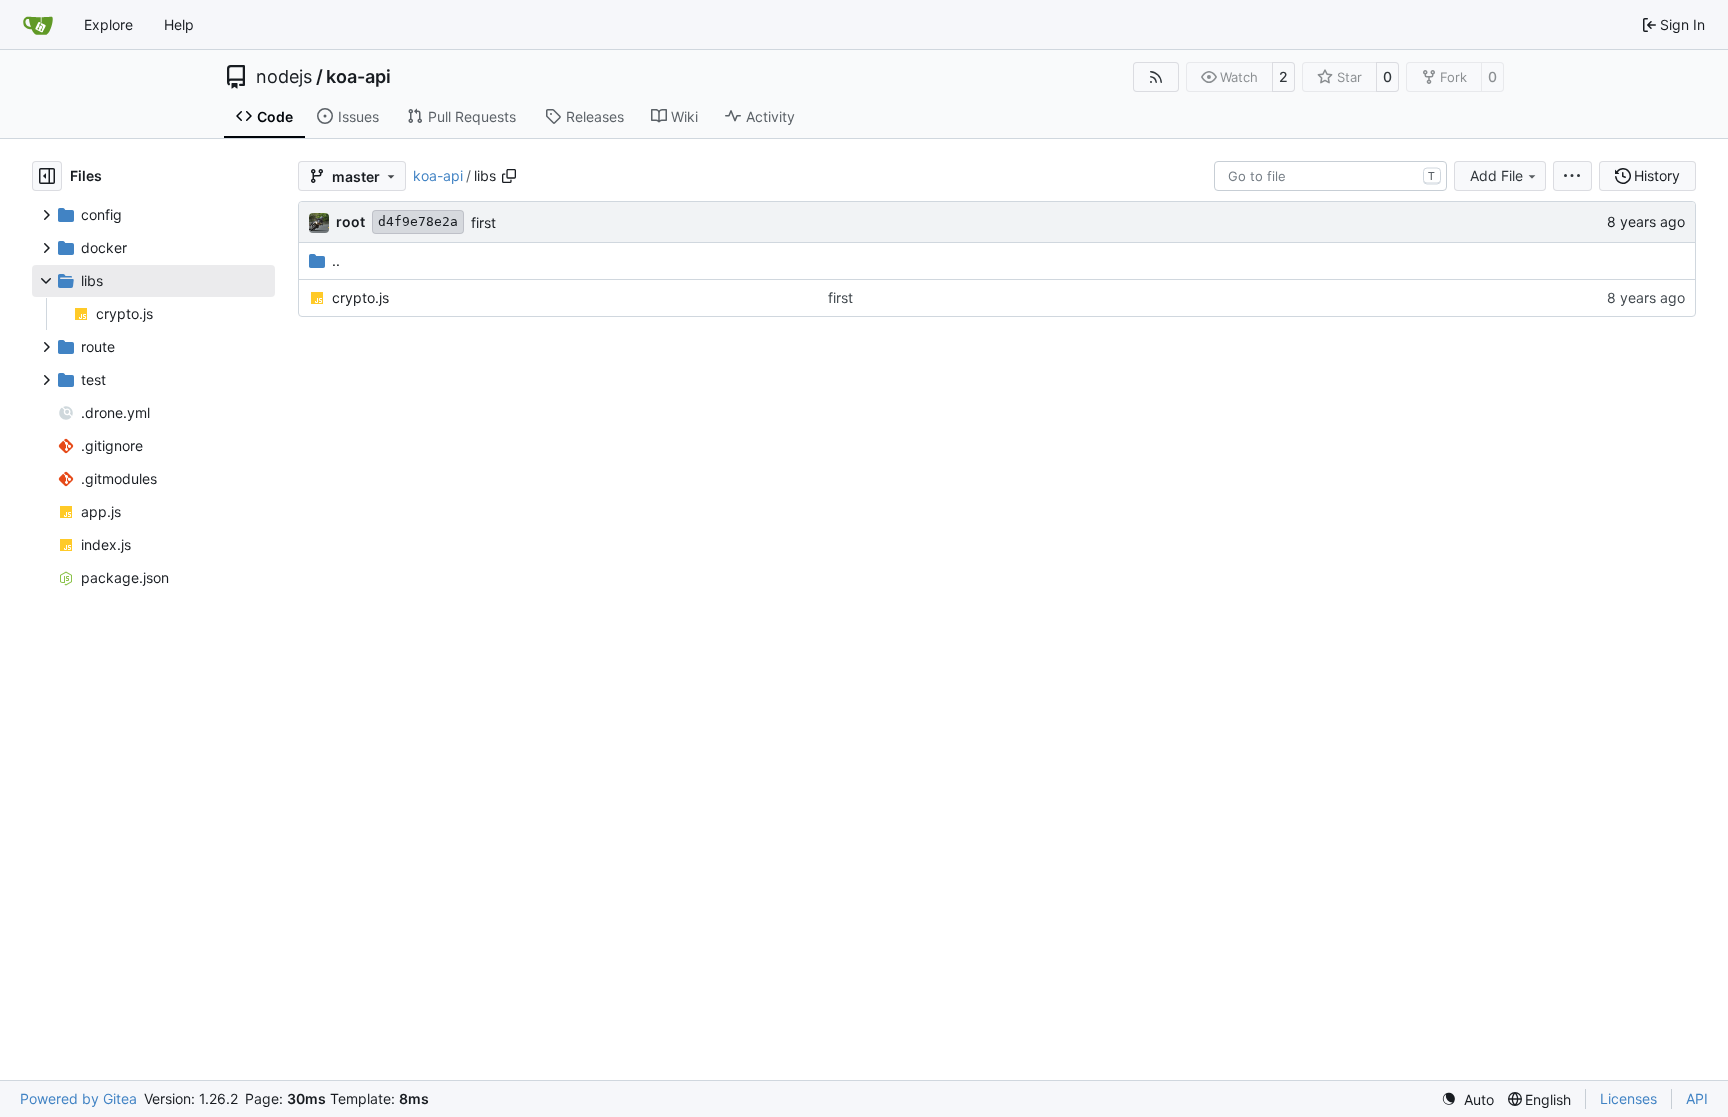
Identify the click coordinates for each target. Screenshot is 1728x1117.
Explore (108, 24)
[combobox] (1330, 176)
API (1697, 1098)
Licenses (1628, 1098)
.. (336, 260)
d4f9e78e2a (418, 221)
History (1657, 175)
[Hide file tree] (47, 176)
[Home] (38, 25)
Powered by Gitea (78, 1098)
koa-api (358, 77)
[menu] (1572, 176)
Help (179, 24)
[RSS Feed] (1156, 77)
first (483, 222)
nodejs (284, 77)
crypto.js (360, 297)
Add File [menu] (1496, 175)
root (350, 221)
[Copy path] (509, 176)
